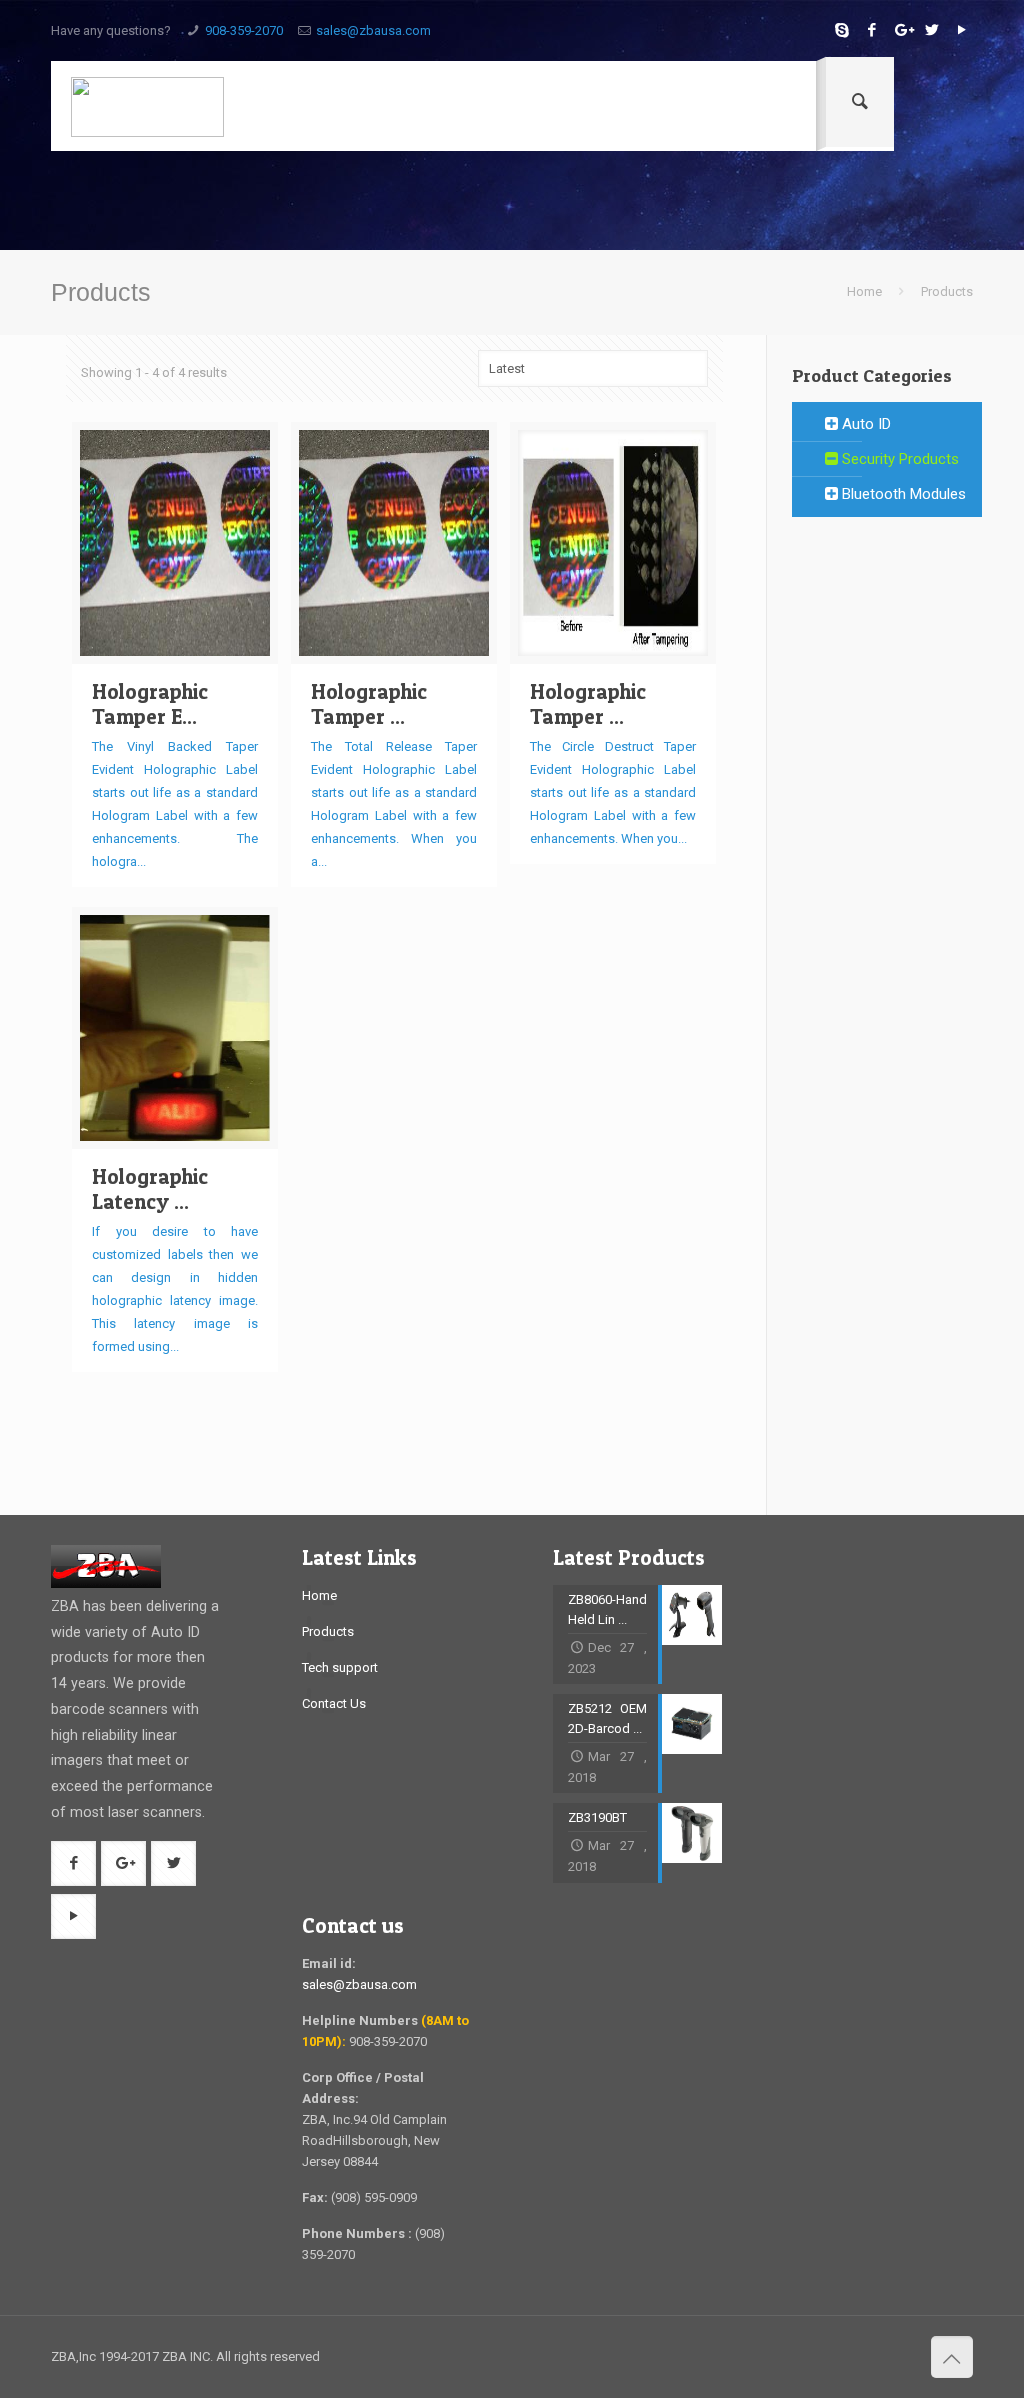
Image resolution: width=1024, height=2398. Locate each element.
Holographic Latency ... (150, 1189)
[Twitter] (932, 30)
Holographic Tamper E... (150, 704)
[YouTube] (962, 30)
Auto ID (864, 424)
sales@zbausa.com (373, 30)
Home (864, 291)
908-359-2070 (244, 30)
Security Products (898, 459)
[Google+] (902, 30)
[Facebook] (872, 30)
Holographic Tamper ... (369, 704)
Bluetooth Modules (902, 494)
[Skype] (842, 30)
